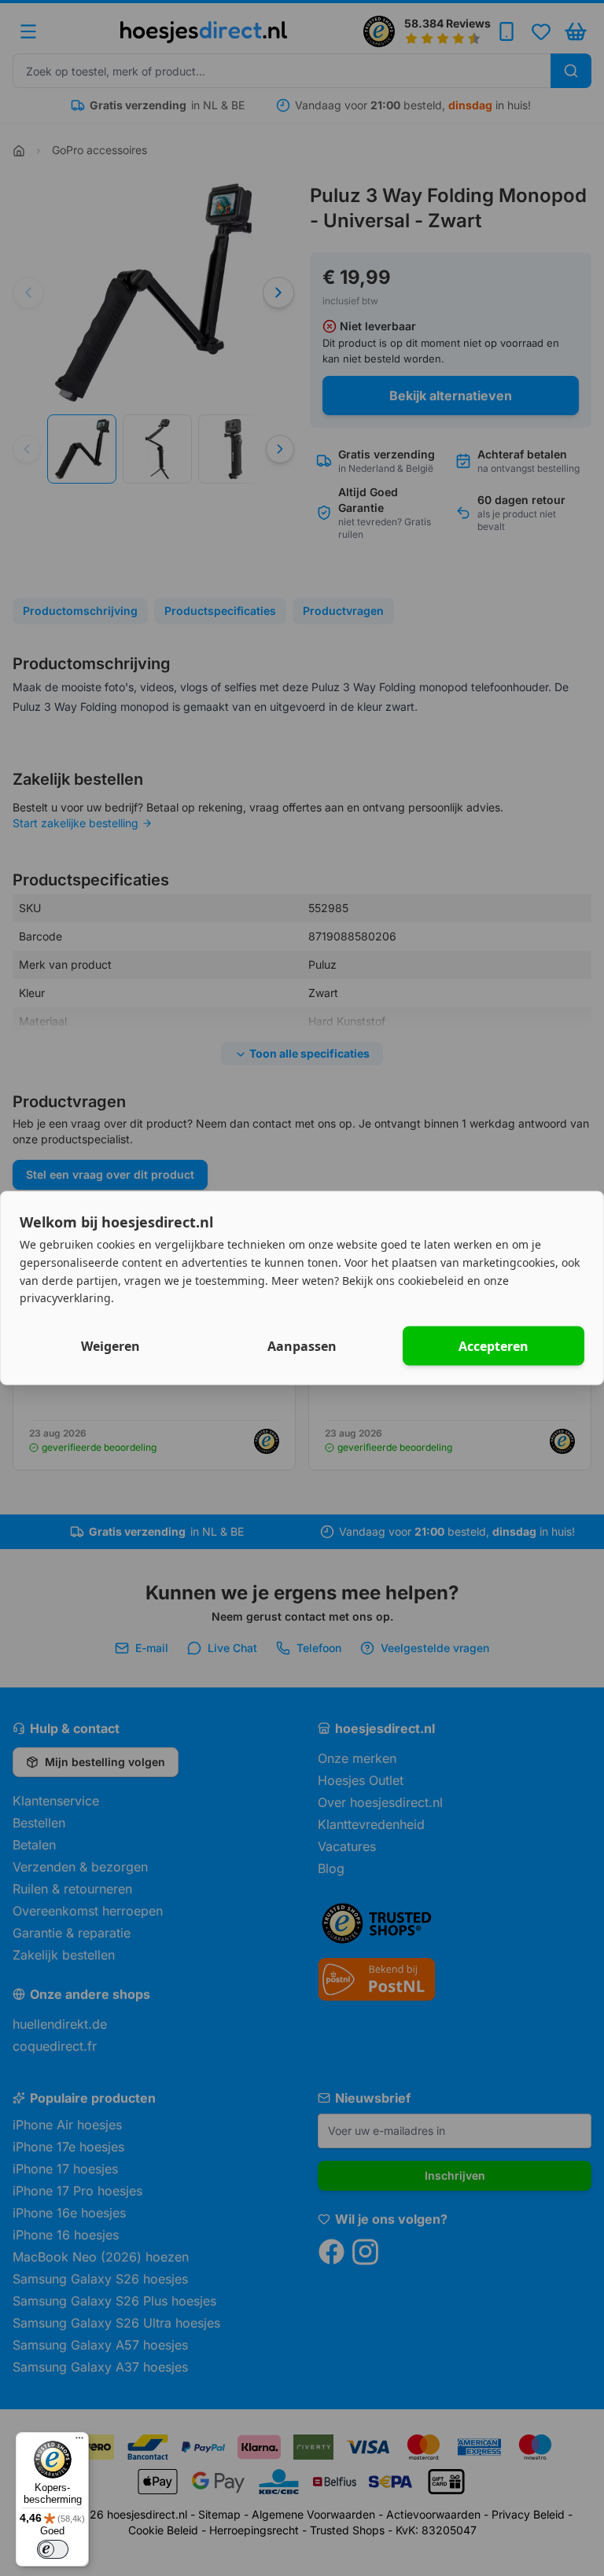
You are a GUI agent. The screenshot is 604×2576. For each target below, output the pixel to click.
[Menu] (79, 2442)
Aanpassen (302, 1346)
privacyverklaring (65, 1298)
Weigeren (110, 1346)
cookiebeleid (431, 1280)
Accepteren (494, 1346)
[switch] (53, 2549)
